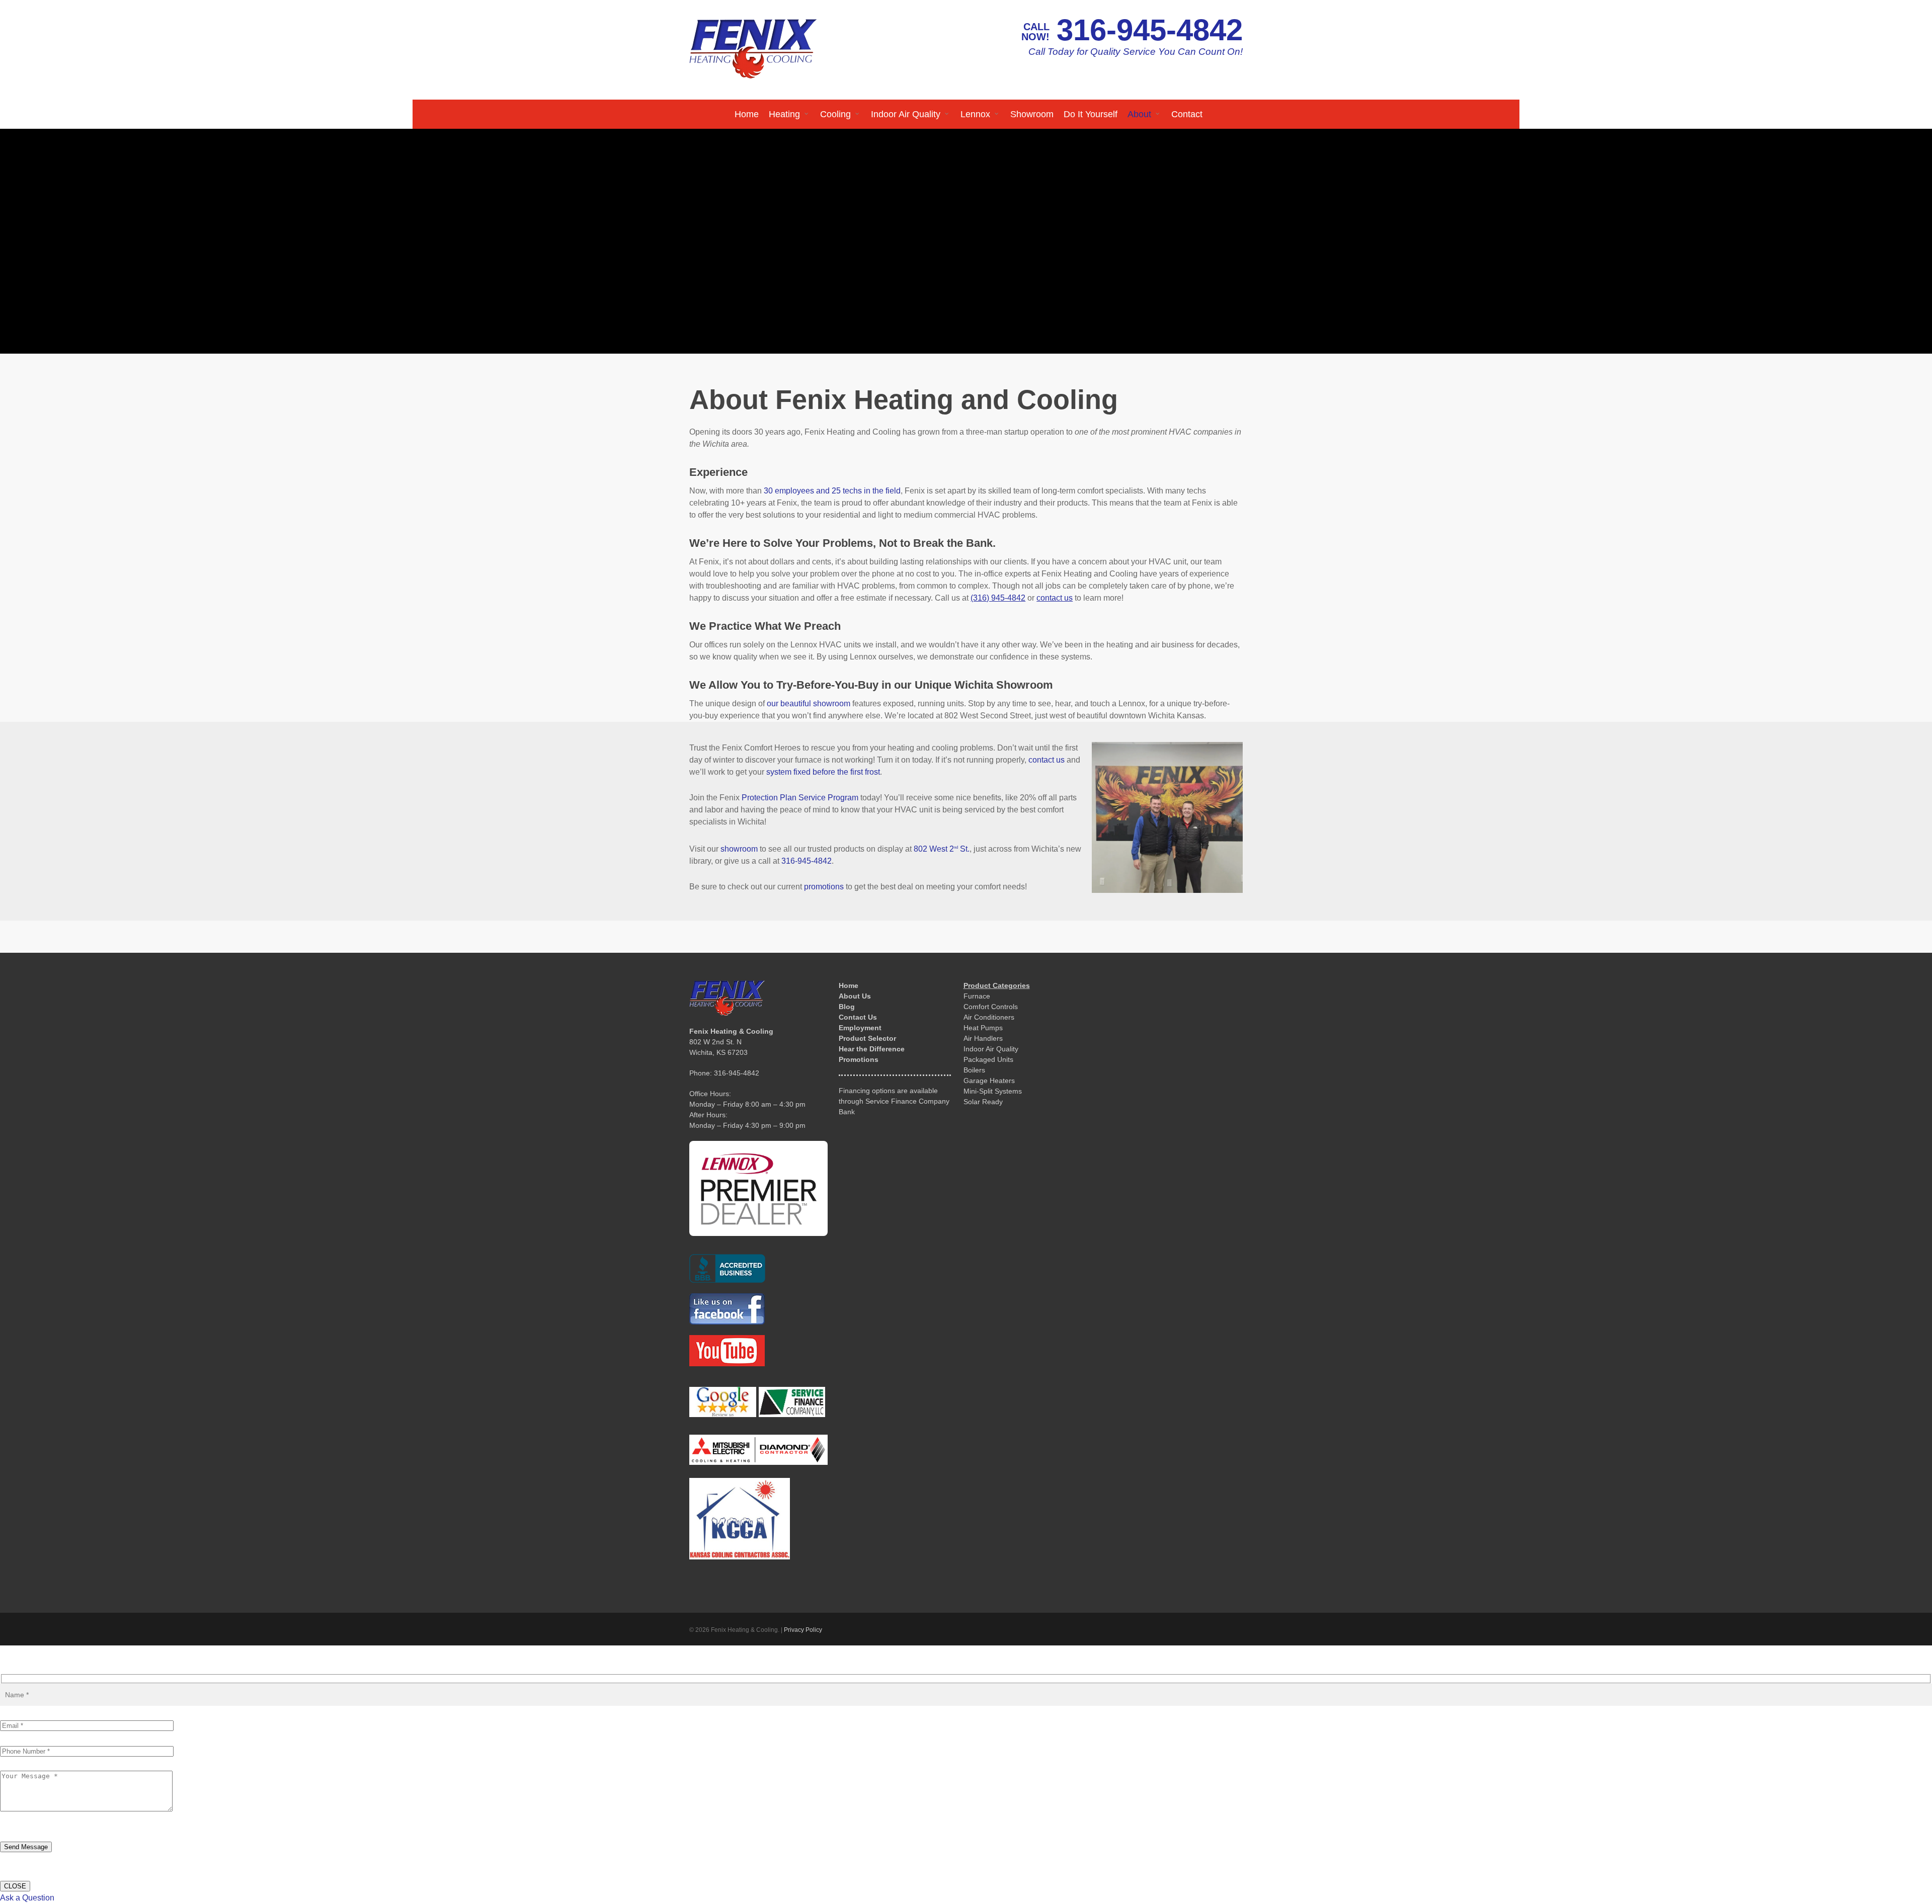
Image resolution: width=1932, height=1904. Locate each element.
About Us (855, 996)
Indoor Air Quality (991, 1049)
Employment (860, 1028)
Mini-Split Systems (993, 1091)
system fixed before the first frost (823, 772)
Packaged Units (988, 1059)
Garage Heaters (989, 1081)
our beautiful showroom (809, 703)
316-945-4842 (1150, 30)
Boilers (974, 1070)
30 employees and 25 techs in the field (832, 491)
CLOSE (15, 1886)
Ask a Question (27, 1898)
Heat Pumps (983, 1028)
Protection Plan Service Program (800, 798)
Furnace (977, 996)
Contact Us (858, 1017)
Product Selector (867, 1038)
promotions (824, 887)
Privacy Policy (803, 1630)
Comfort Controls (991, 1007)
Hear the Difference (872, 1049)
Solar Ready (983, 1102)
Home (849, 985)
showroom (739, 849)
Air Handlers (983, 1038)
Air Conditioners (989, 1017)
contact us (1046, 760)
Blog (847, 1007)
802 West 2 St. (942, 849)
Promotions (859, 1059)
